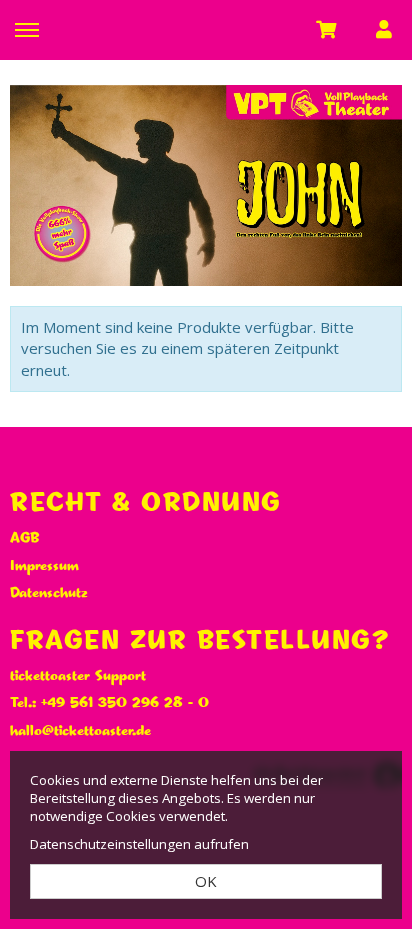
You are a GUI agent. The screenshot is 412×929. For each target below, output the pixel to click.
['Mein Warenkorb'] (327, 29)
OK (206, 881)
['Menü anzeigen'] (27, 29)
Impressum (44, 566)
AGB (24, 538)
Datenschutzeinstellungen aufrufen (139, 844)
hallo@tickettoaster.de (80, 731)
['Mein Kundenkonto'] (384, 29)
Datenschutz (49, 593)
